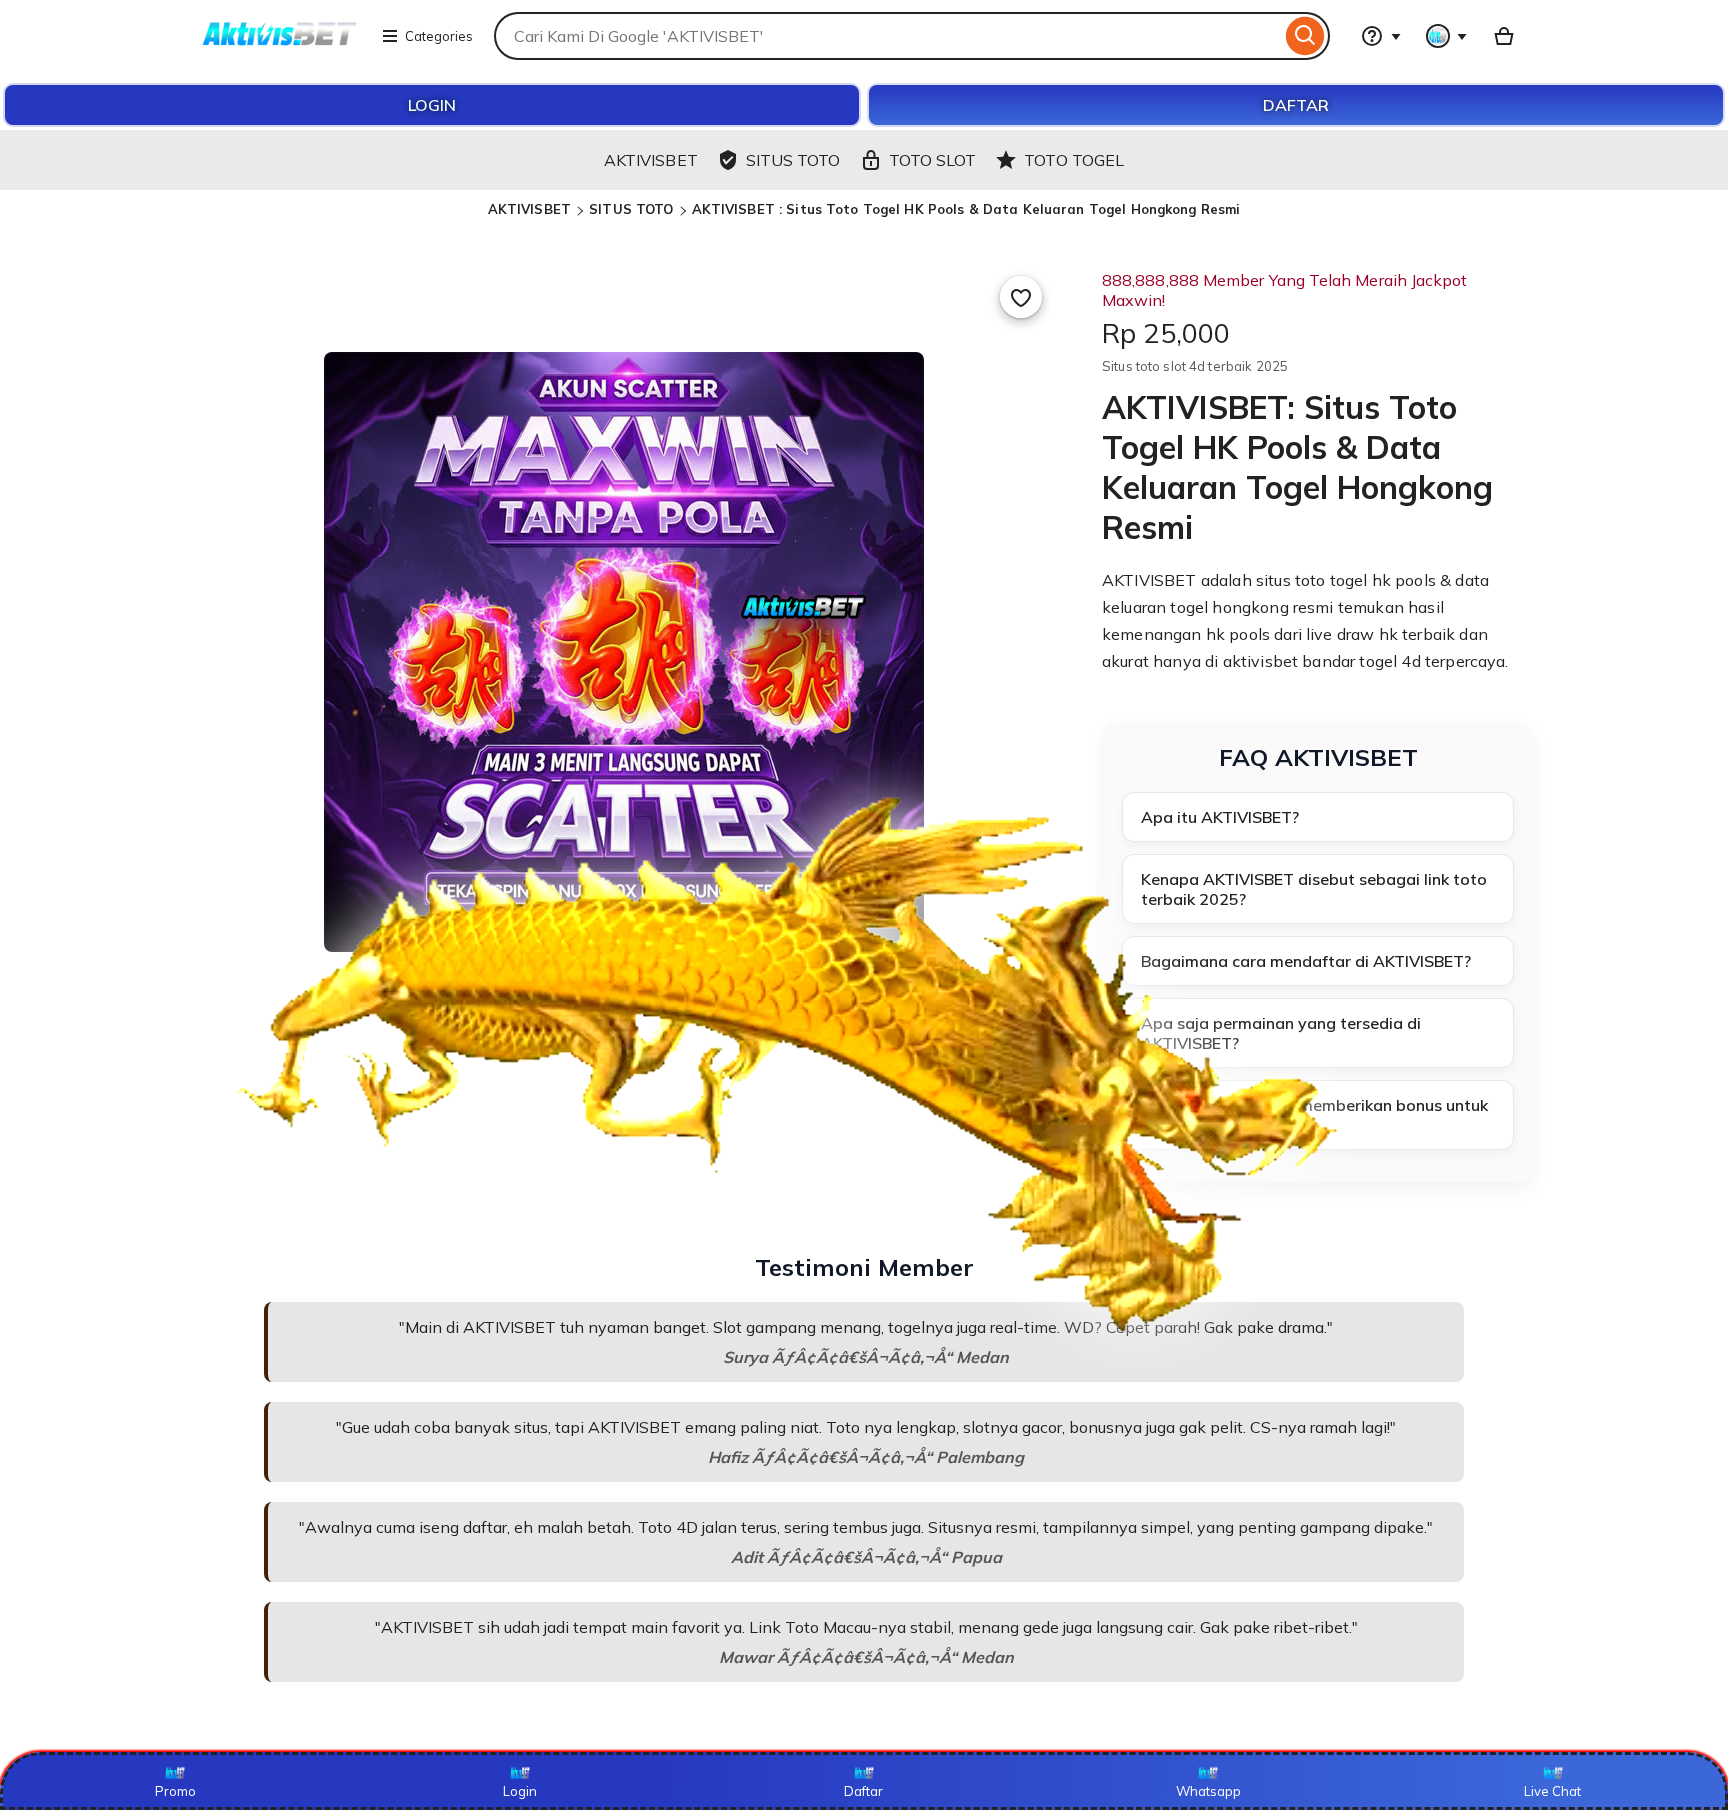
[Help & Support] (1381, 36)
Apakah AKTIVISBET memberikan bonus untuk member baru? (1314, 1115)
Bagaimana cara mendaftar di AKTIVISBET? (1306, 961)
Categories (439, 36)
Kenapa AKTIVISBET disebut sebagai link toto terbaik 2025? (1314, 889)
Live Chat (1552, 1791)
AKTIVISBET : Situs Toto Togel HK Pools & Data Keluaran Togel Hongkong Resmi (966, 209)
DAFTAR (1296, 105)
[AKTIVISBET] (280, 48)
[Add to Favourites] (1021, 297)
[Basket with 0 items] (1504, 36)
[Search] (1305, 36)
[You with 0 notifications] (1447, 36)
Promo (175, 1791)
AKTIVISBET (529, 209)
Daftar (863, 1791)
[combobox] (887, 36)
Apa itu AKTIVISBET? (1220, 817)
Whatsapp (1208, 1791)
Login (520, 1791)
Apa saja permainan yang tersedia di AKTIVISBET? (1281, 1033)
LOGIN (432, 105)
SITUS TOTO (631, 209)
